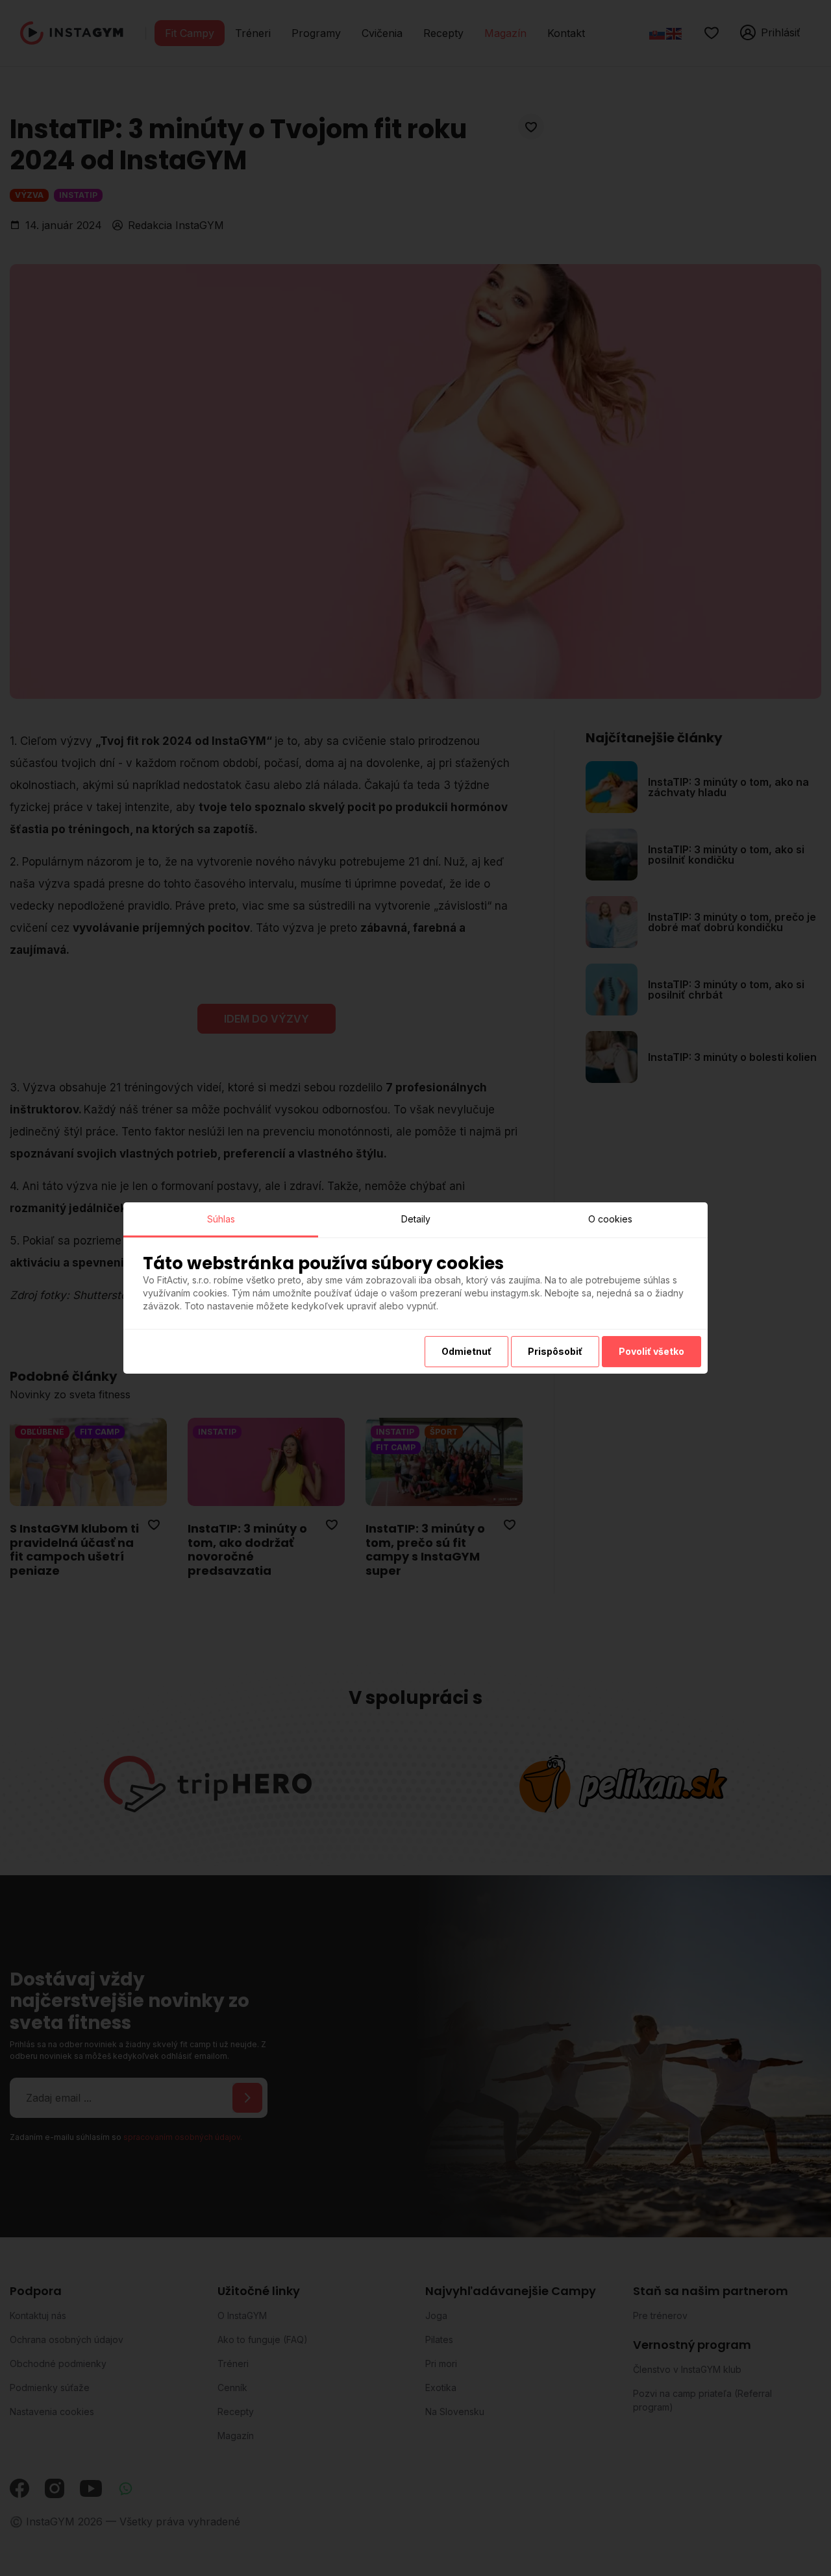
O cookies (610, 1219)
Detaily (416, 1219)
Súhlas (221, 1219)
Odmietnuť (466, 1351)
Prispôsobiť (555, 1351)
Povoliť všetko (651, 1351)
